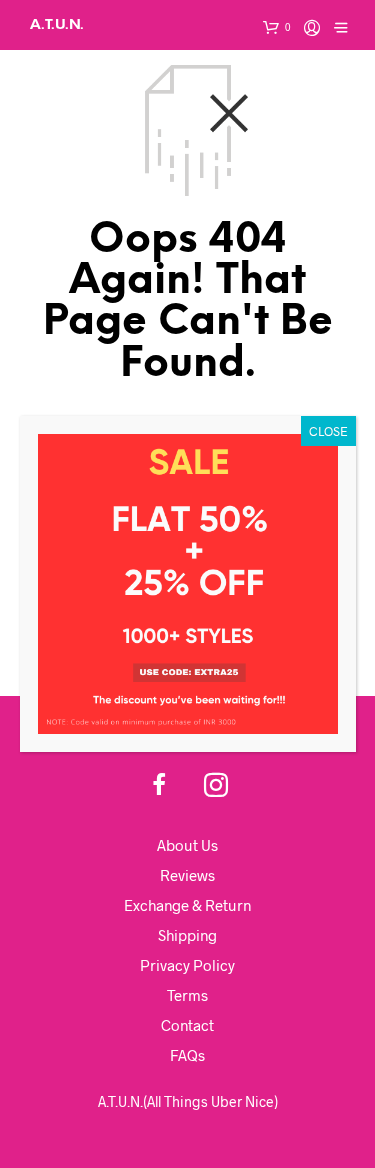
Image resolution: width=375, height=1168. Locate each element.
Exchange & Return (187, 905)
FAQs (187, 1055)
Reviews (187, 875)
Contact (187, 1025)
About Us (187, 845)
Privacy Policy (187, 965)
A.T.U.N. (57, 24)
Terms (187, 995)
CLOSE (328, 431)
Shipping (187, 935)
